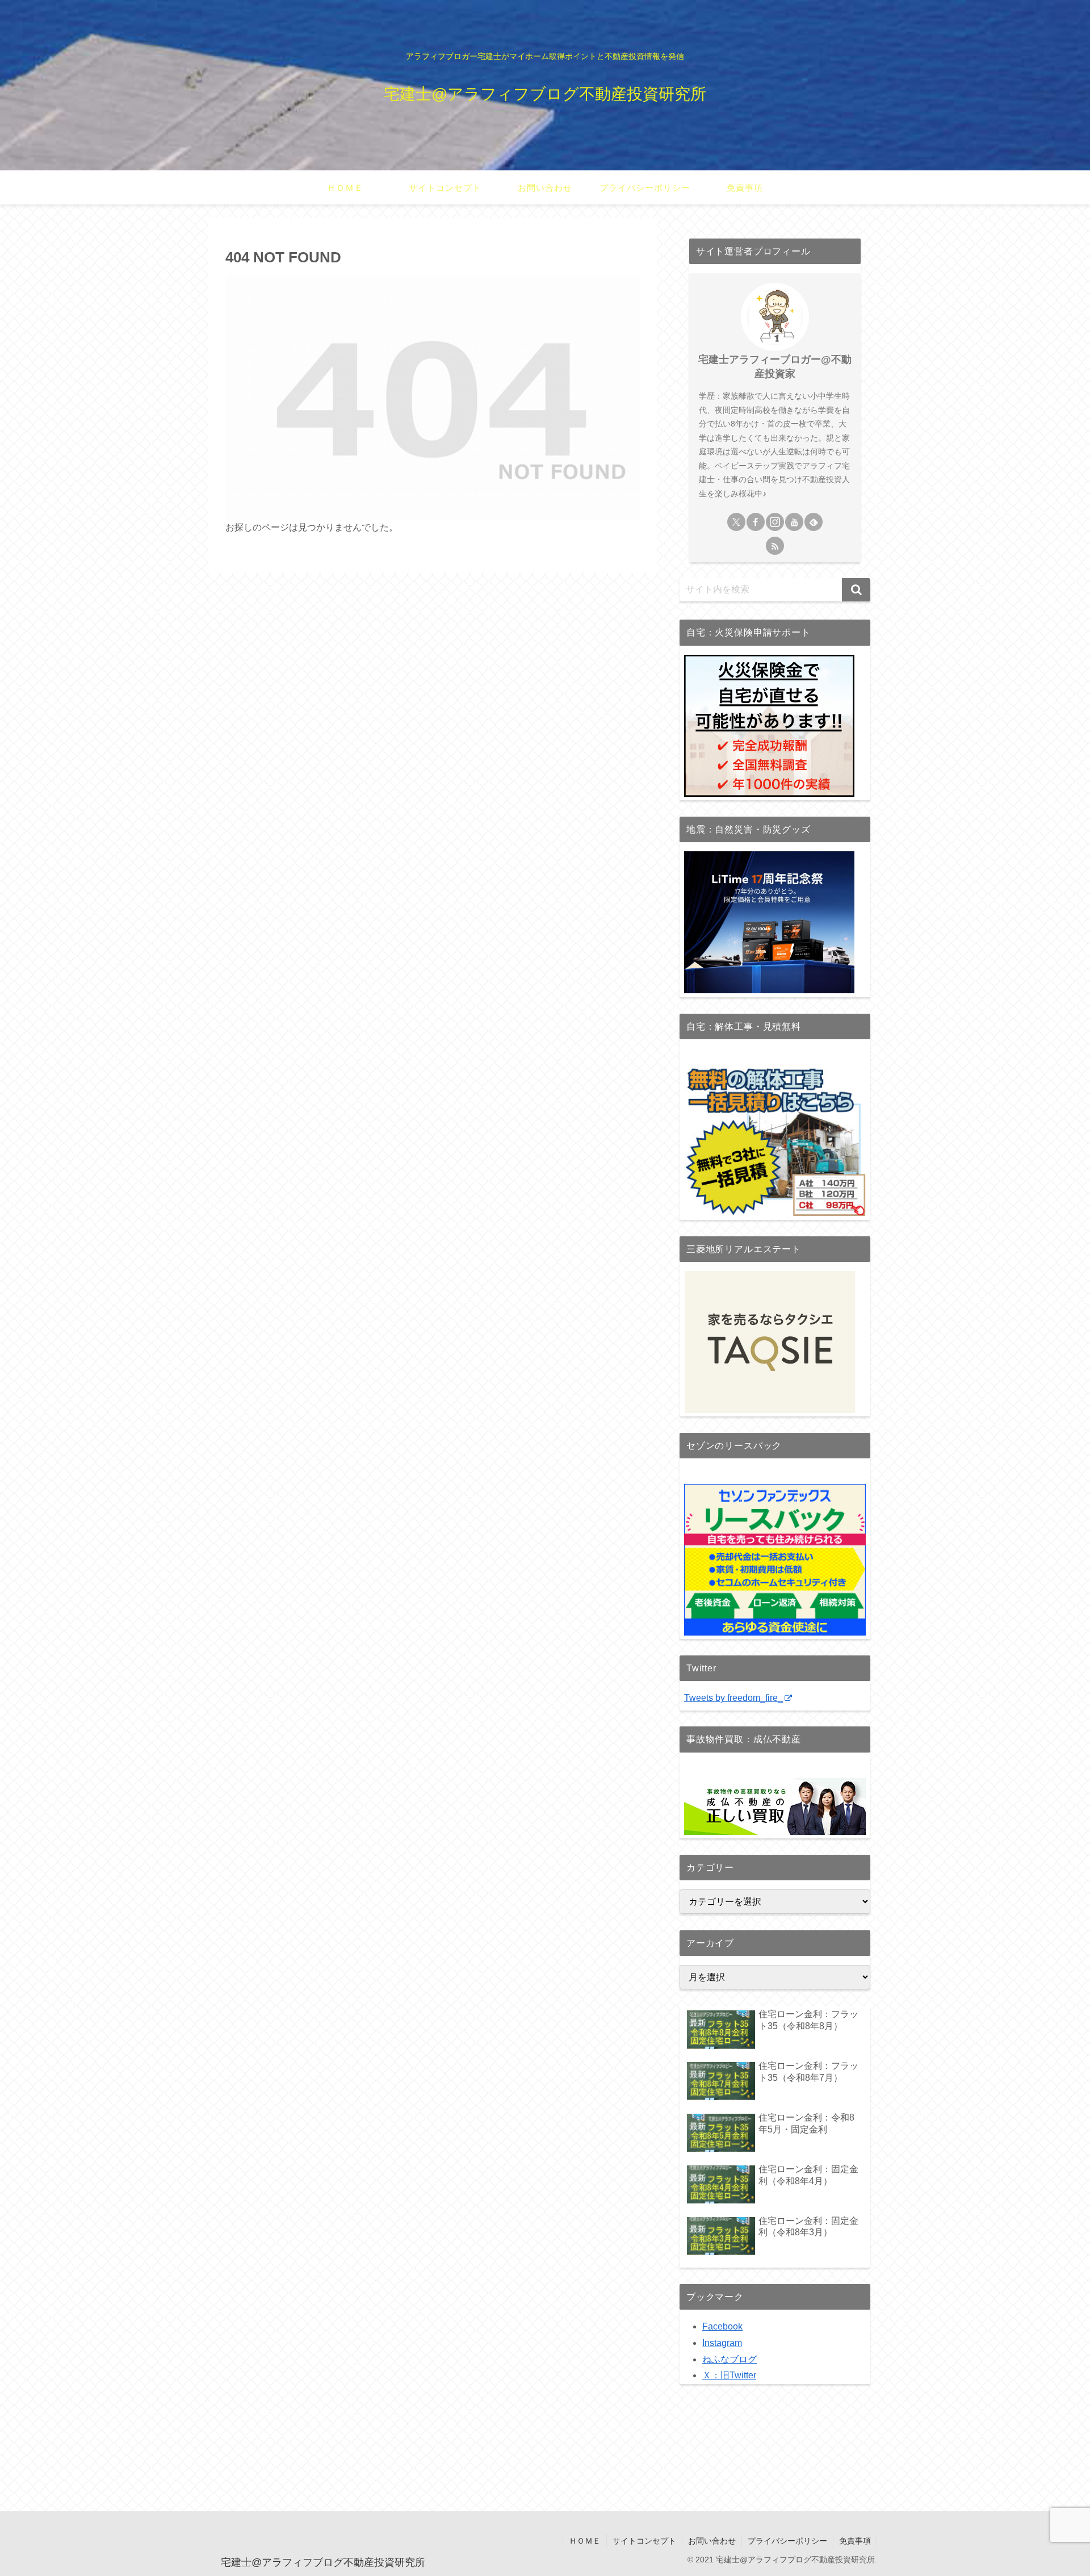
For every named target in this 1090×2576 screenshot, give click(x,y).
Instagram (722, 2343)
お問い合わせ (712, 2541)
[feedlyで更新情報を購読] (814, 522)
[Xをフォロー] (736, 522)
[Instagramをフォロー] (775, 522)
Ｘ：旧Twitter (729, 2375)
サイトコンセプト (644, 2541)
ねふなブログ (730, 2359)
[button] (856, 590)
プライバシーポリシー (787, 2541)
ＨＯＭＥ (585, 2541)
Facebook (722, 2326)
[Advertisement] (545, 2458)
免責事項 (855, 2541)
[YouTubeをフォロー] (794, 522)
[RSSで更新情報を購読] (775, 546)
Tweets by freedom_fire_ (733, 1698)
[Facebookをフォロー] (756, 522)
